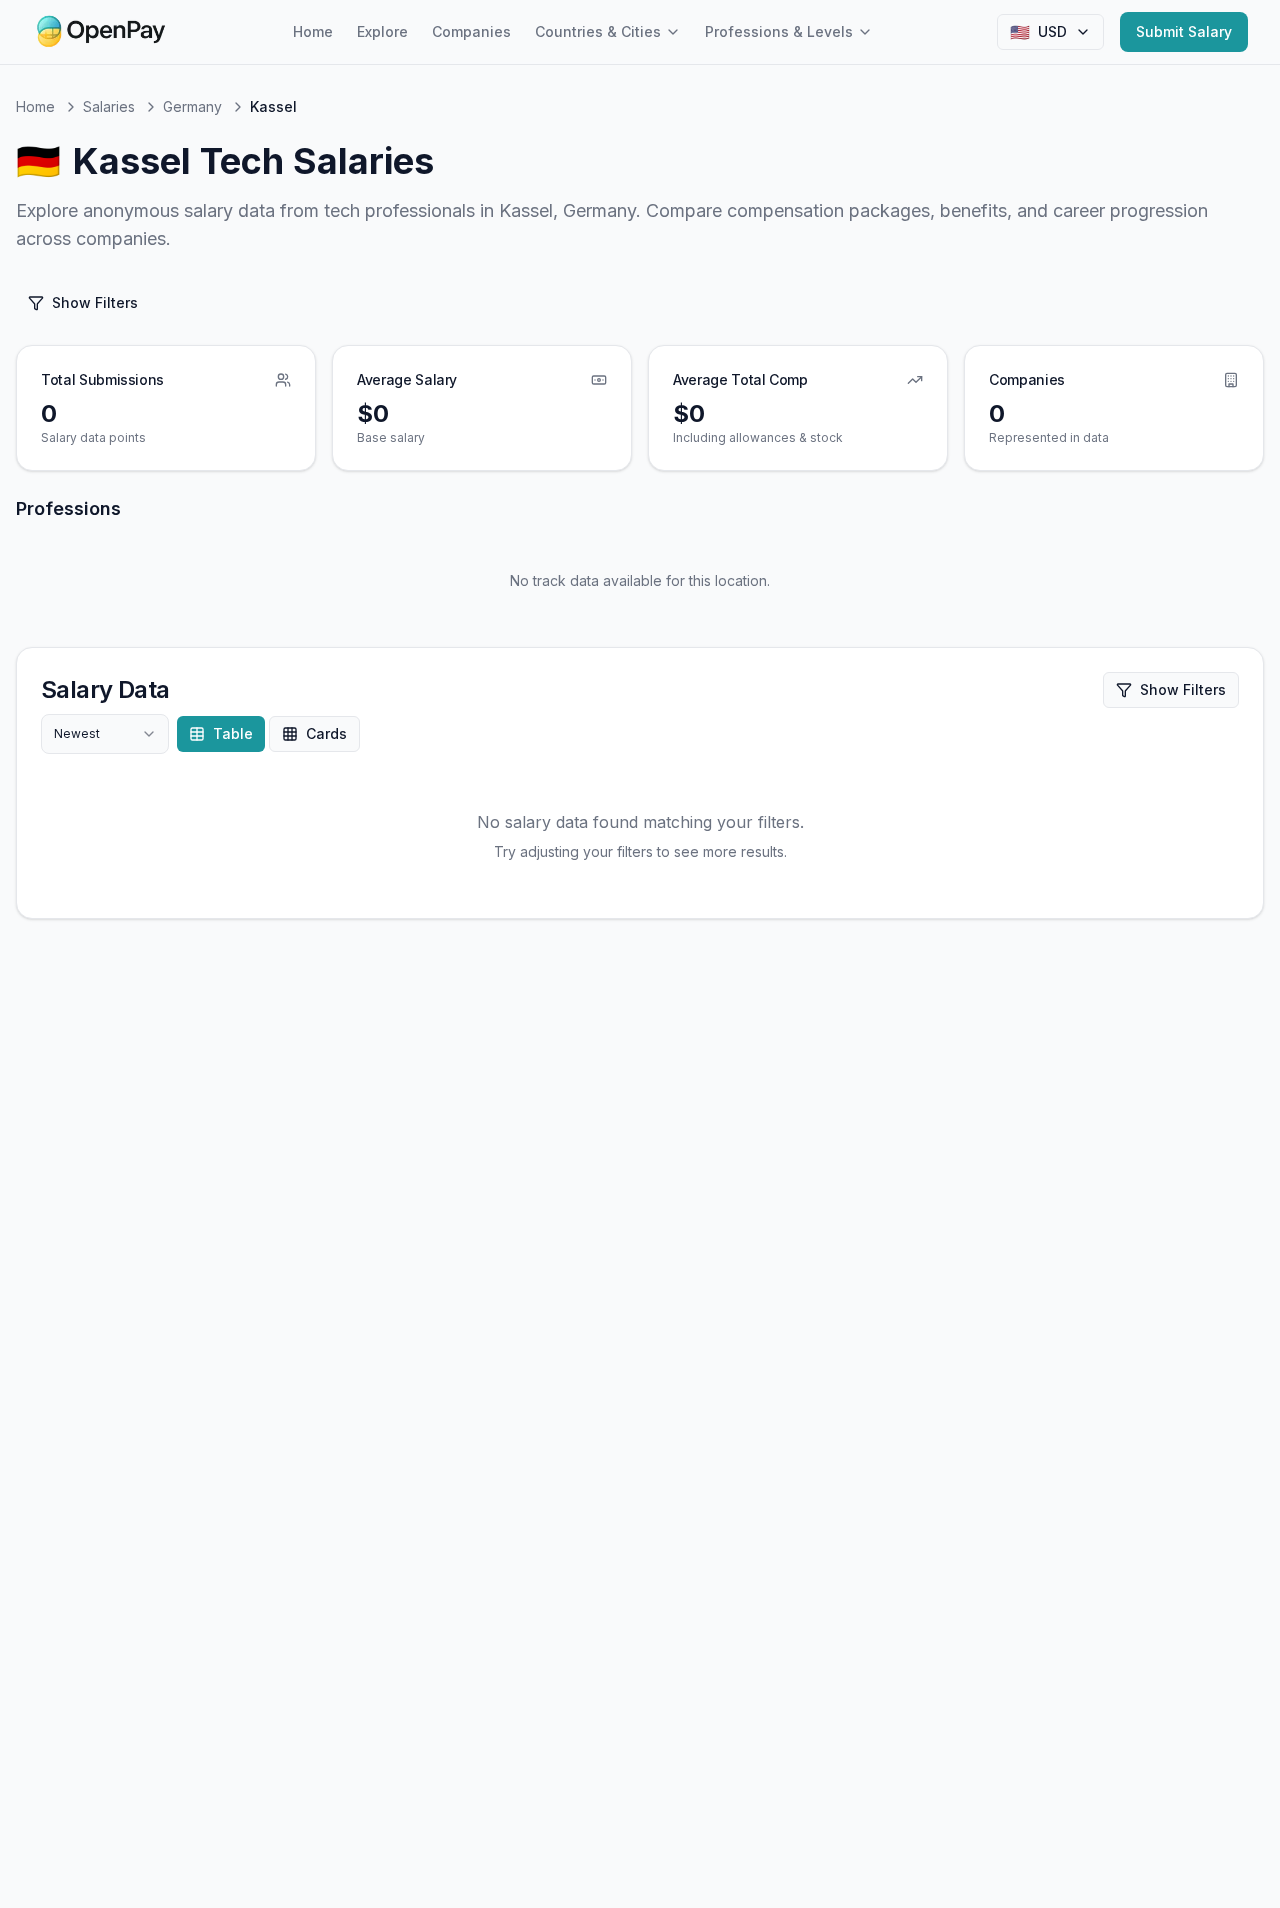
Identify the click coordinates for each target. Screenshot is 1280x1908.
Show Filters (95, 302)
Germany (192, 106)
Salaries (109, 106)
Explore (382, 31)
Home (313, 31)
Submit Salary (1184, 31)
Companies (471, 31)
